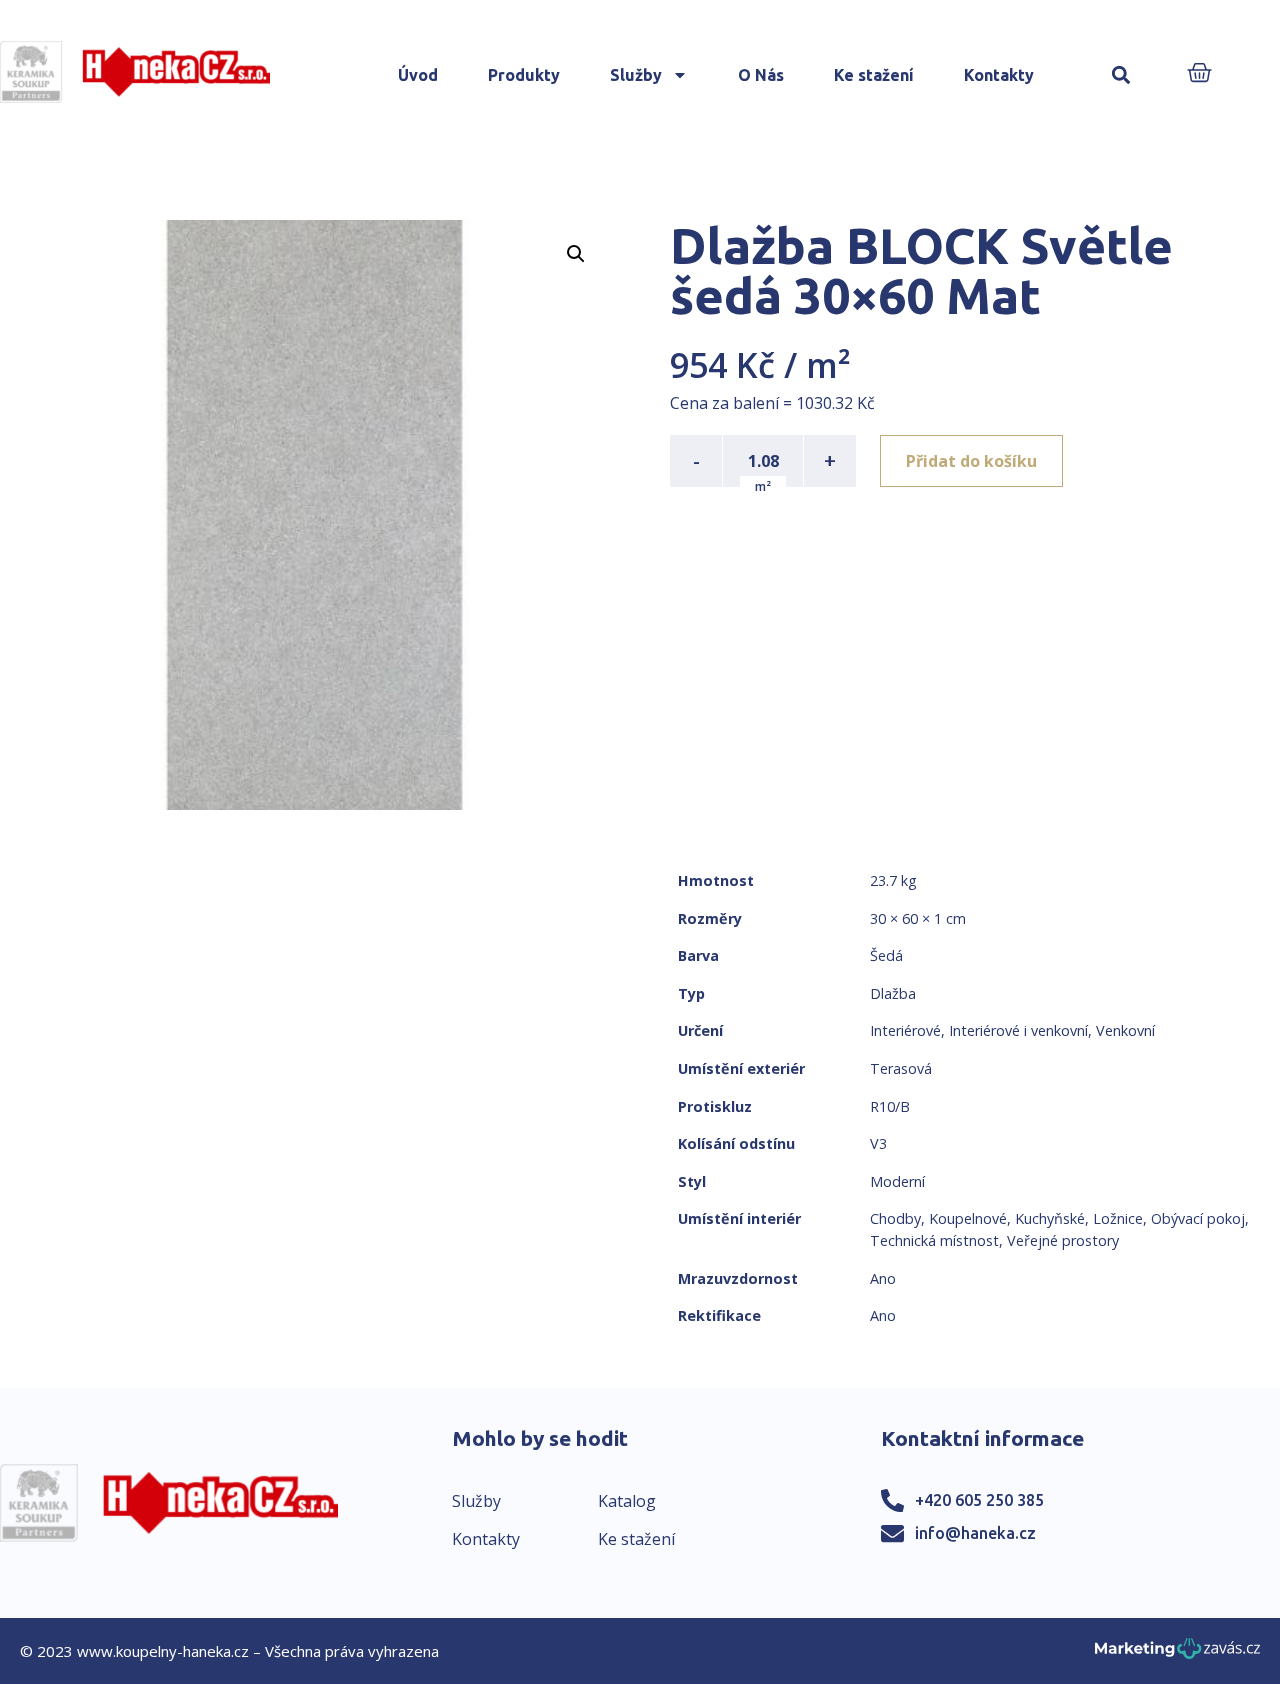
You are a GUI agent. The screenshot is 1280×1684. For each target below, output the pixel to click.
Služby (636, 75)
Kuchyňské (1050, 1218)
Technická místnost (934, 1240)
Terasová (901, 1068)
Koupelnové (968, 1218)
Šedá (886, 955)
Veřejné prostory (1063, 1240)
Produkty (524, 75)
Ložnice (1118, 1218)
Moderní (897, 1181)
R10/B (890, 1106)
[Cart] (1199, 74)
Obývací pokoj (1198, 1218)
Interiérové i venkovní (1018, 1030)
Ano (883, 1278)
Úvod (418, 75)
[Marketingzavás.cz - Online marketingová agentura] (1177, 1654)
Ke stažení (874, 75)
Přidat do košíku (971, 461)
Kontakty (999, 75)
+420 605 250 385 (979, 1500)
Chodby (895, 1218)
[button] (1120, 75)
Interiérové (905, 1030)
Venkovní (1125, 1030)
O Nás (761, 75)
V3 (878, 1143)
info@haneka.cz (975, 1533)
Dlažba (893, 993)
